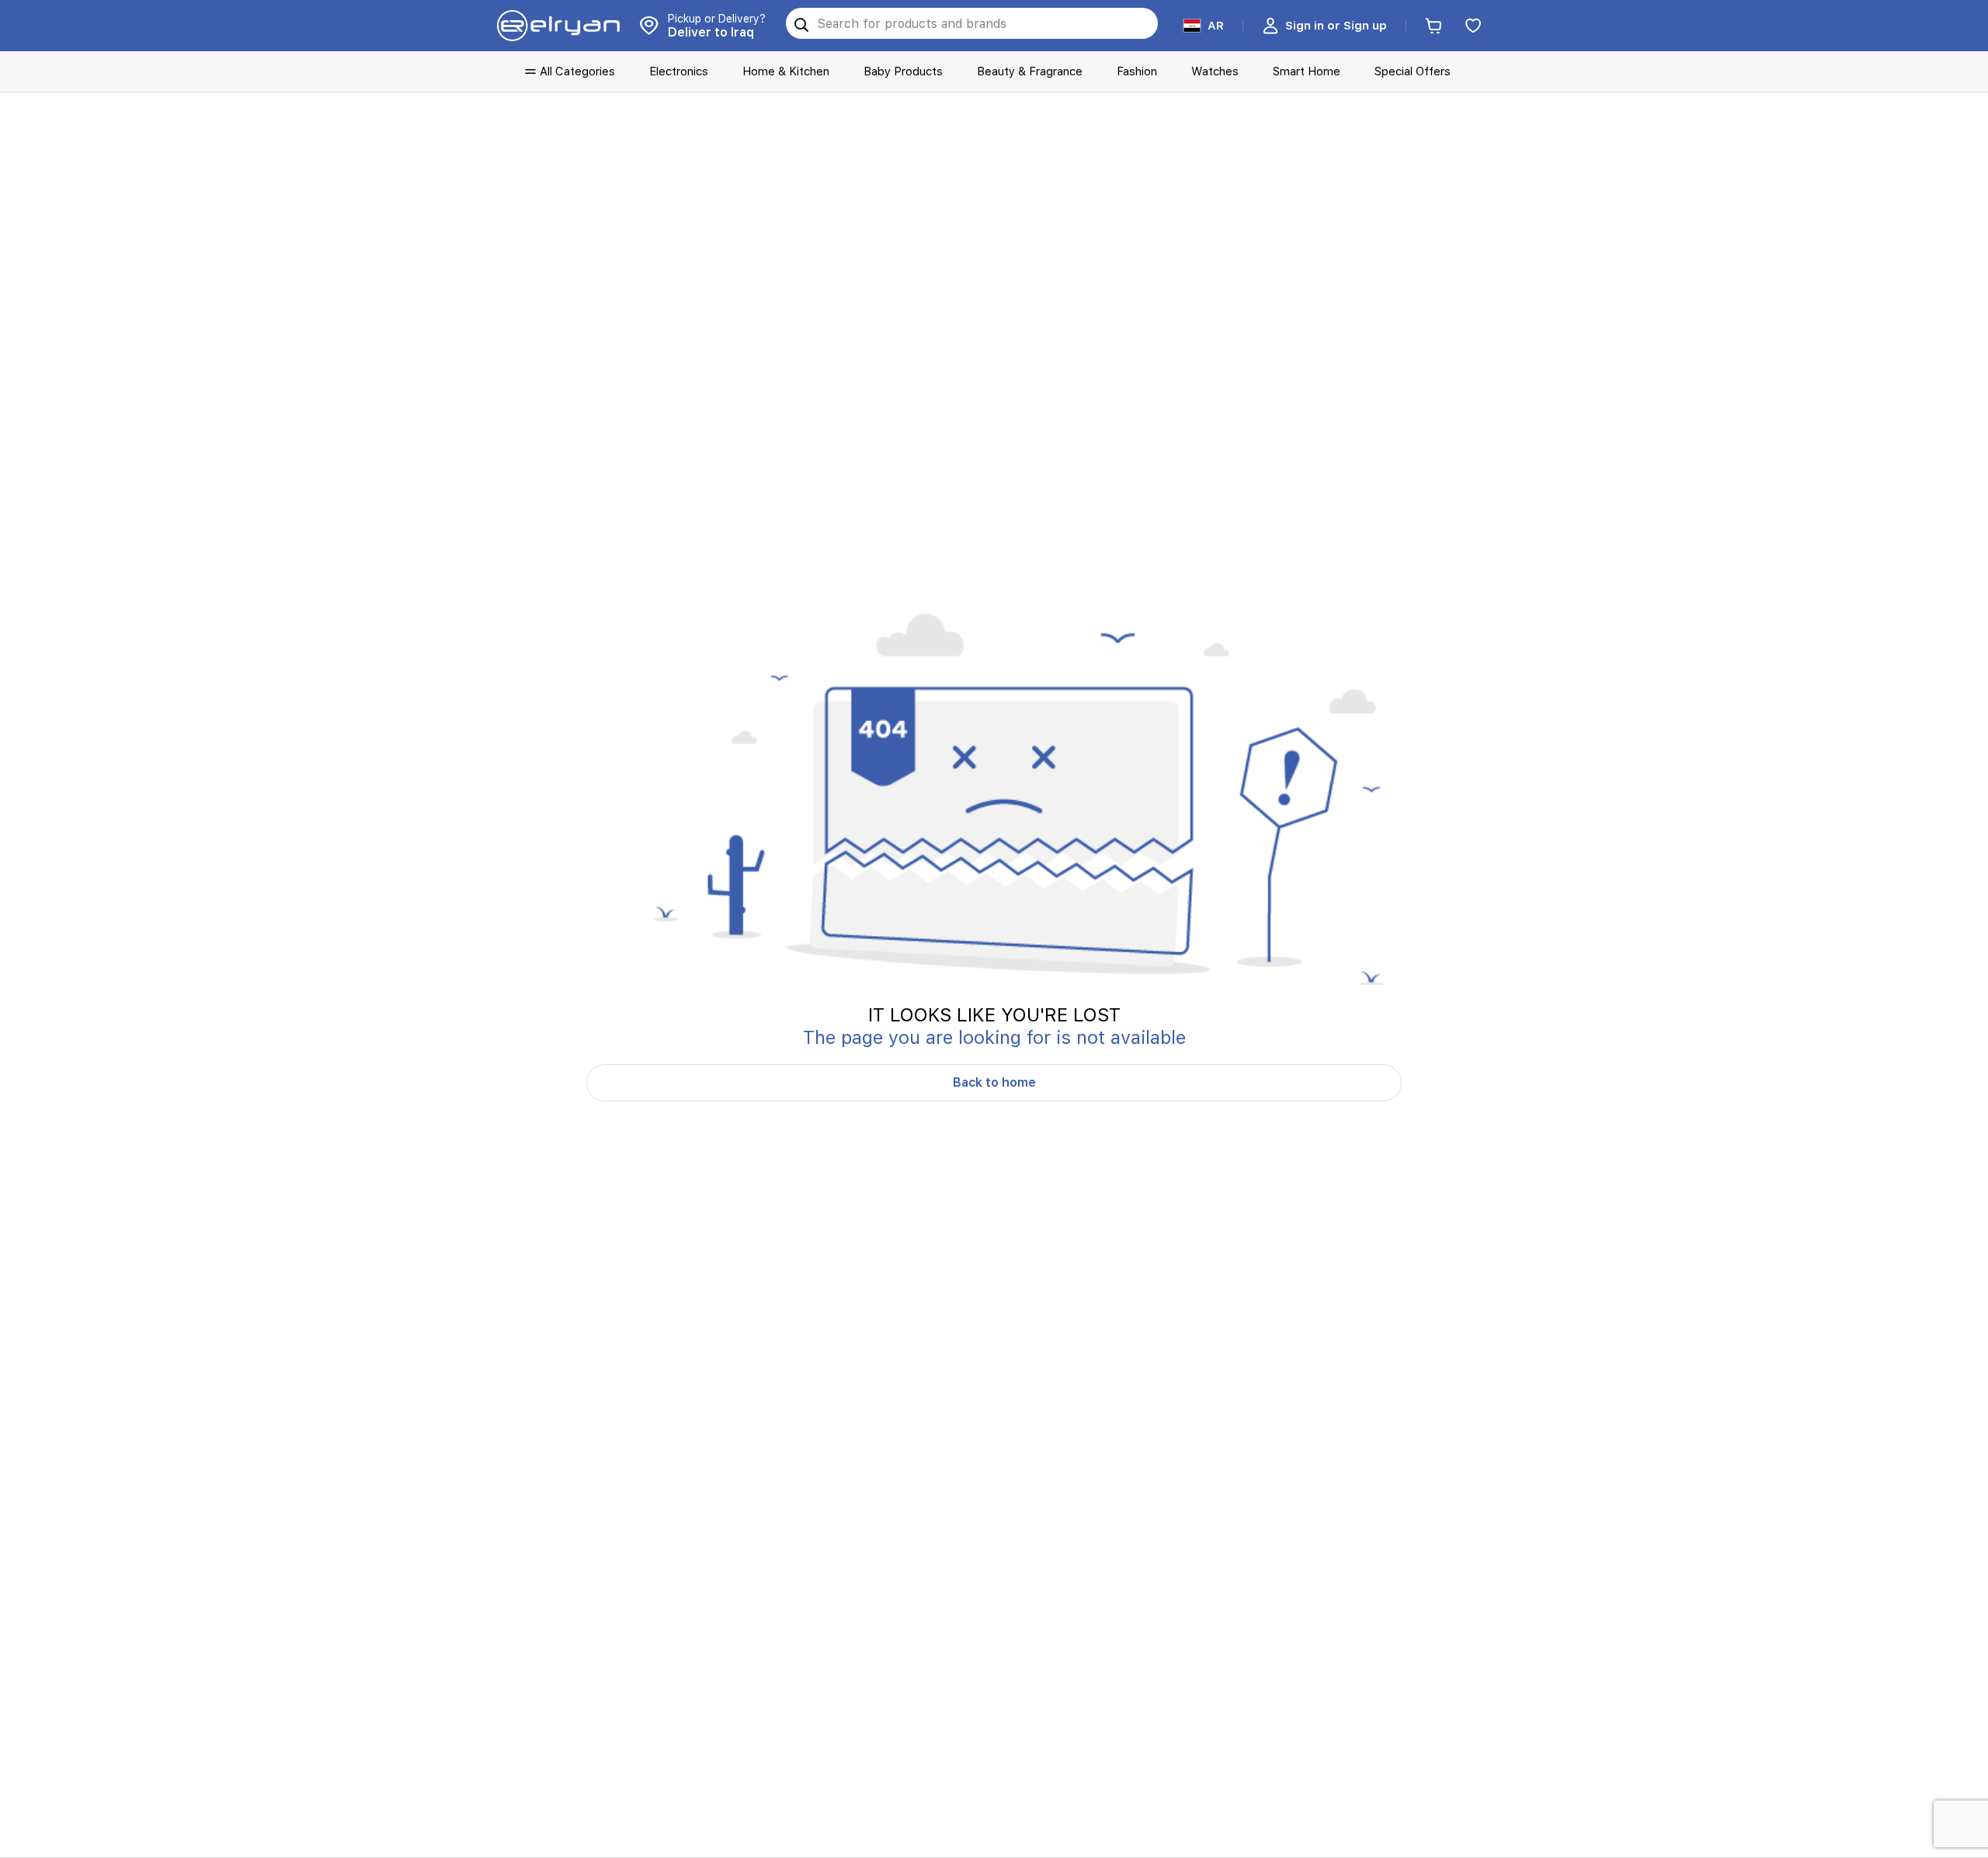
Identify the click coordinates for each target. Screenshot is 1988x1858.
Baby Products (903, 71)
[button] (1324, 26)
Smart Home (1307, 71)
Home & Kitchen (786, 71)
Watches (1215, 71)
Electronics (679, 71)
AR (1216, 26)
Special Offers (1413, 71)
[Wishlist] (1473, 26)
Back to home (994, 1082)
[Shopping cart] (1434, 26)
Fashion (1137, 71)
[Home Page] (558, 26)
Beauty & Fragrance (1030, 71)
